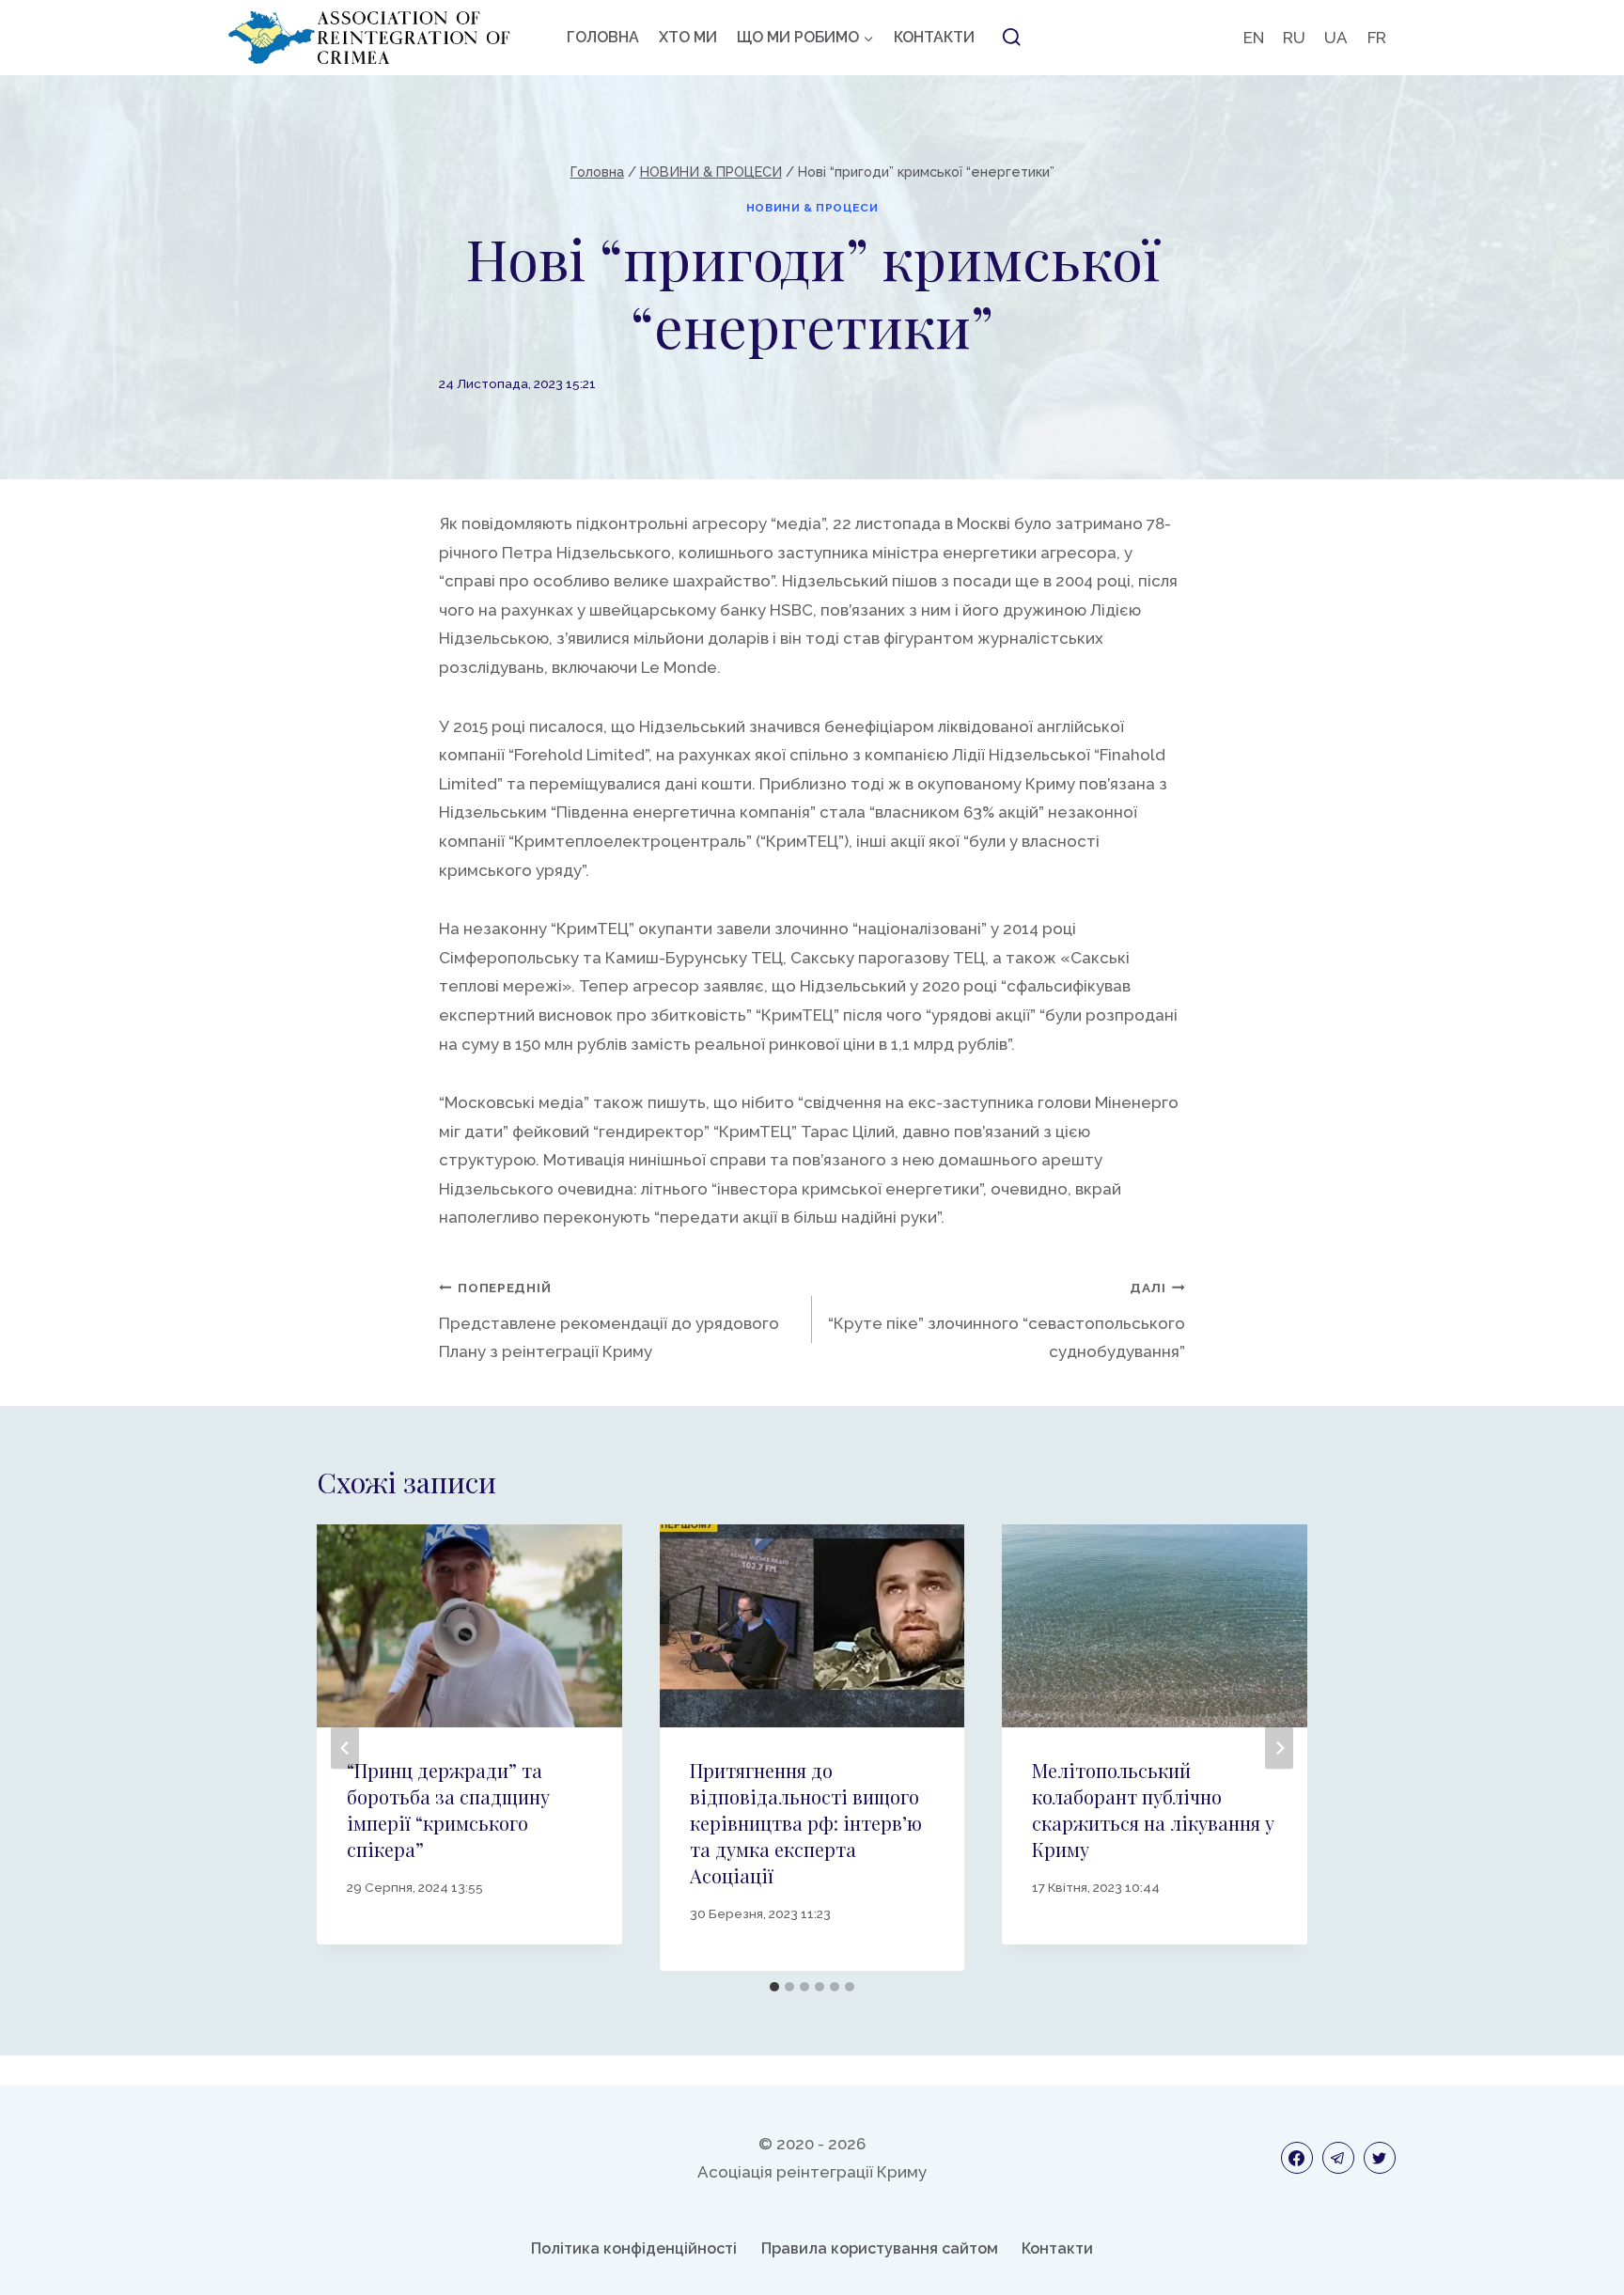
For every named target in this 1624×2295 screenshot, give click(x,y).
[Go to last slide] (345, 1748)
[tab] (774, 1987)
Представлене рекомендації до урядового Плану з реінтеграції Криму (609, 1321)
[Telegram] (1338, 2158)
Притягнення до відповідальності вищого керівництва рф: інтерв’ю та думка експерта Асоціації (806, 1823)
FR (1377, 38)
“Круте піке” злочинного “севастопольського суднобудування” (1007, 1321)
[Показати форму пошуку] (1011, 38)
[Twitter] (1380, 2158)
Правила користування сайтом (880, 2248)
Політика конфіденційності (634, 2248)
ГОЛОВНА (603, 37)
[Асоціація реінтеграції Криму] (369, 38)
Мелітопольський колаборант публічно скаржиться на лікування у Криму (1153, 1810)
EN (1254, 38)
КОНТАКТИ (934, 37)
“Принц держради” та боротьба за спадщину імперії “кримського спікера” (448, 1810)
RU (1294, 38)
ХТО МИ (688, 37)
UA (1336, 38)
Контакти (1057, 2248)
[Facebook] (1297, 2158)
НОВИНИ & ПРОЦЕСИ (812, 208)
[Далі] (1279, 1748)
